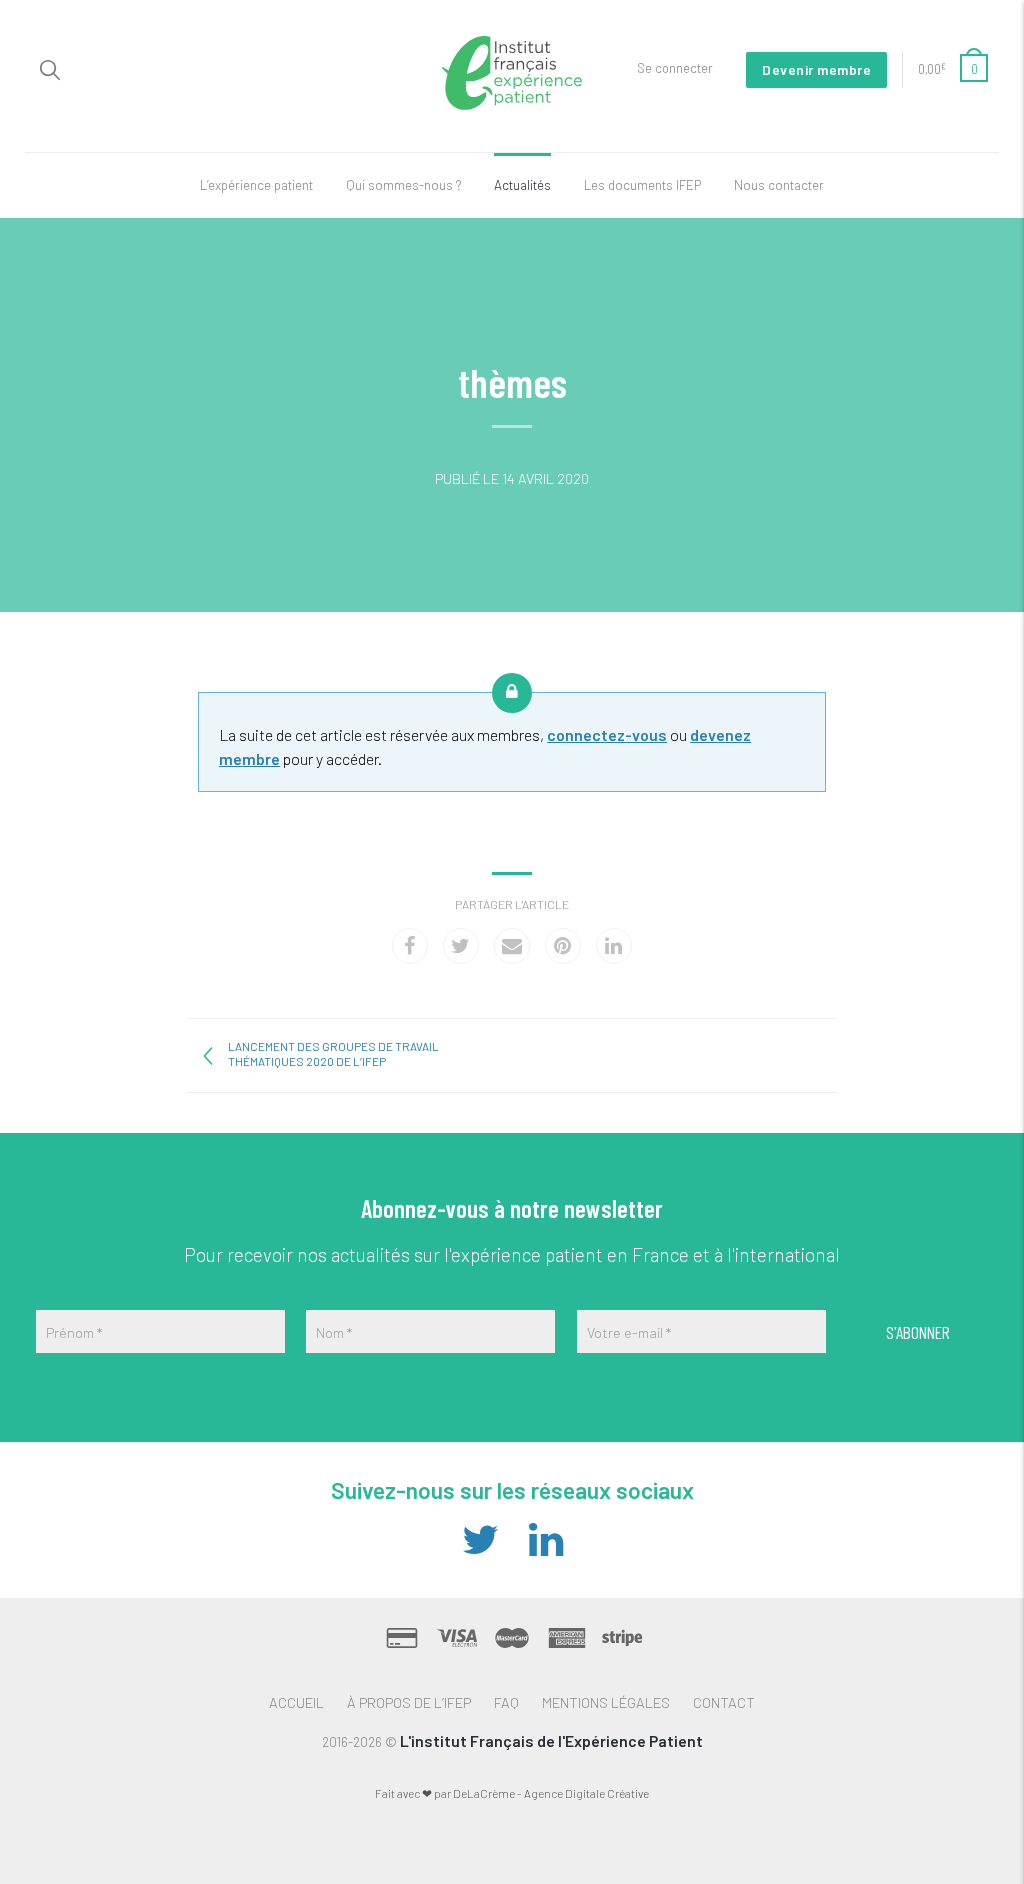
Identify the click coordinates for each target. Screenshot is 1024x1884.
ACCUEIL (296, 1702)
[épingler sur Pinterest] (563, 946)
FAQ (506, 1702)
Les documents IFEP (642, 185)
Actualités (522, 185)
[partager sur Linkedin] (614, 946)
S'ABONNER (918, 1332)
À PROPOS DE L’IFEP (409, 1702)
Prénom (74, 1332)
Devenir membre (816, 69)
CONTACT (724, 1702)
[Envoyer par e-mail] (512, 946)
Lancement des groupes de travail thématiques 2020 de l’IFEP (333, 1053)
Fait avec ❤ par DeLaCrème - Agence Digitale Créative (512, 1793)
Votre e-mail (629, 1332)
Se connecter (675, 68)
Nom (334, 1332)
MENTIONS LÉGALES (606, 1702)
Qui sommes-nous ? (403, 185)
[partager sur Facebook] (410, 946)
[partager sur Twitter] (461, 946)
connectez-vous (607, 734)
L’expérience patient (256, 185)
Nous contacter (779, 185)
